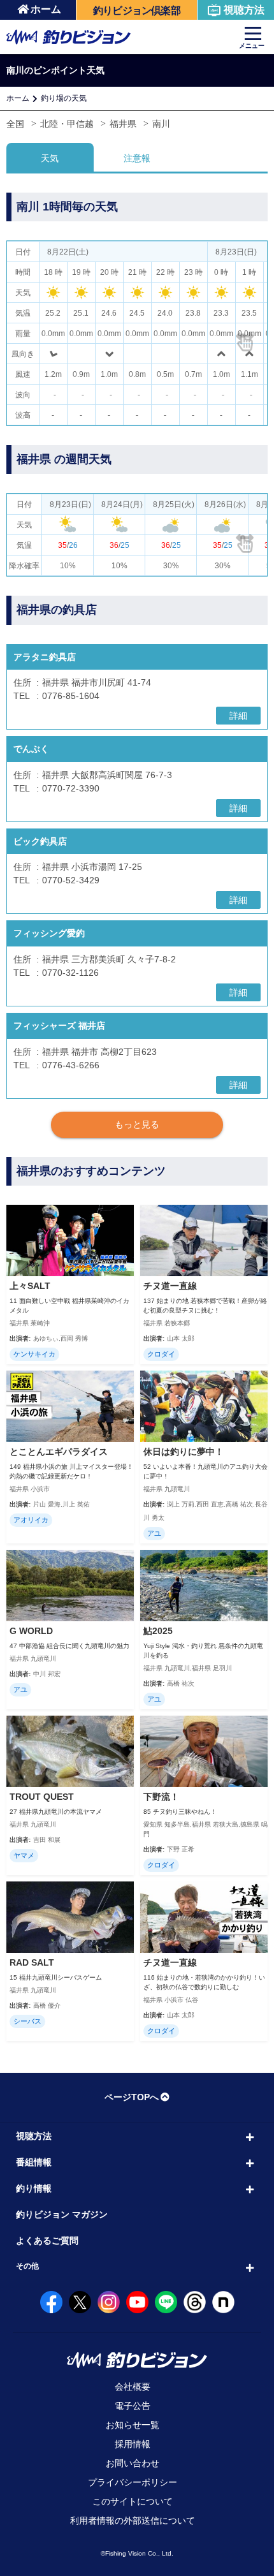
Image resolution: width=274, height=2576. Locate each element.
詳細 (238, 716)
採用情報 (133, 2444)
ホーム (46, 9)
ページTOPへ (132, 2097)
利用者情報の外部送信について (133, 2521)
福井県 (123, 124)
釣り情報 (34, 2188)
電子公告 (133, 2406)
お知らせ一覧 (133, 2425)
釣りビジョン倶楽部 (137, 11)
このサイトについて (133, 2501)
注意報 (137, 158)
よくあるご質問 (47, 2241)
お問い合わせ (133, 2463)
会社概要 (133, 2387)
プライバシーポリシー (133, 2482)
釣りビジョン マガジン (62, 2214)
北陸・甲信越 (67, 124)
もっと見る (137, 1124)
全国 (15, 124)
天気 (50, 158)
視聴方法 (244, 10)
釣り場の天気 (64, 98)
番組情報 (34, 2162)
